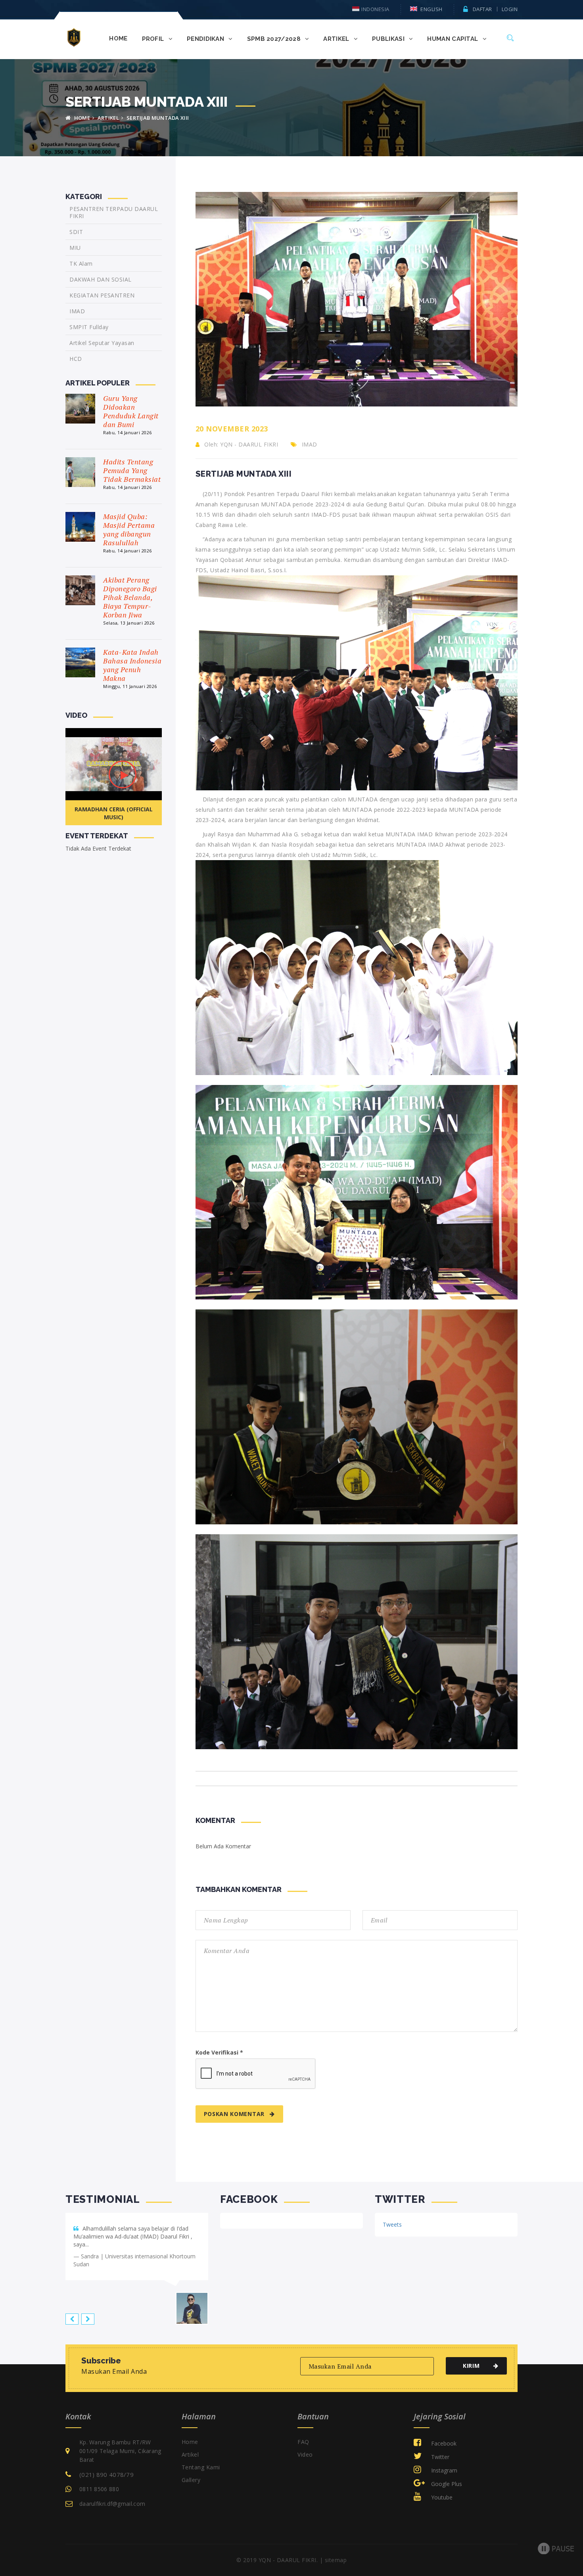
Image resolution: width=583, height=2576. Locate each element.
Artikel (108, 118)
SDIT (76, 232)
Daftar (482, 9)
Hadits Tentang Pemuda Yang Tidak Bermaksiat (132, 470)
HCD (76, 359)
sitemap (336, 2552)
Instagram (443, 2462)
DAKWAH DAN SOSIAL (101, 279)
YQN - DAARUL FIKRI (249, 444)
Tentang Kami (201, 2459)
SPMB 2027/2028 (275, 39)
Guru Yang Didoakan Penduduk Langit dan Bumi (131, 411)
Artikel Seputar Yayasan (102, 343)
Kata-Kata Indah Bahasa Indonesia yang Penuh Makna (132, 665)
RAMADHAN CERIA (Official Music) (114, 813)
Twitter (439, 2449)
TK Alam (81, 264)
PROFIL (154, 39)
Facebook (443, 2435)
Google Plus (446, 2476)
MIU (75, 248)
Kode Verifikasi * (219, 2052)
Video (305, 2447)
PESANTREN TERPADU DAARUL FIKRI (114, 213)
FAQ (303, 2434)
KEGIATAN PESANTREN (102, 295)
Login (510, 9)
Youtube (441, 2489)
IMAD (310, 444)
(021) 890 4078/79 (106, 2467)
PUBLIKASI (389, 39)
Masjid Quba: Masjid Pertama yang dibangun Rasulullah (129, 529)
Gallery (191, 2472)
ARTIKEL (337, 39)
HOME (118, 38)
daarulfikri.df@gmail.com (112, 2496)
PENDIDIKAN (206, 39)
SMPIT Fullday (89, 327)
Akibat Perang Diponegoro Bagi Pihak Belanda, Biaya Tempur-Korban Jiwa (130, 597)
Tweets (392, 2224)
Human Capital (453, 39)
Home (190, 2434)
